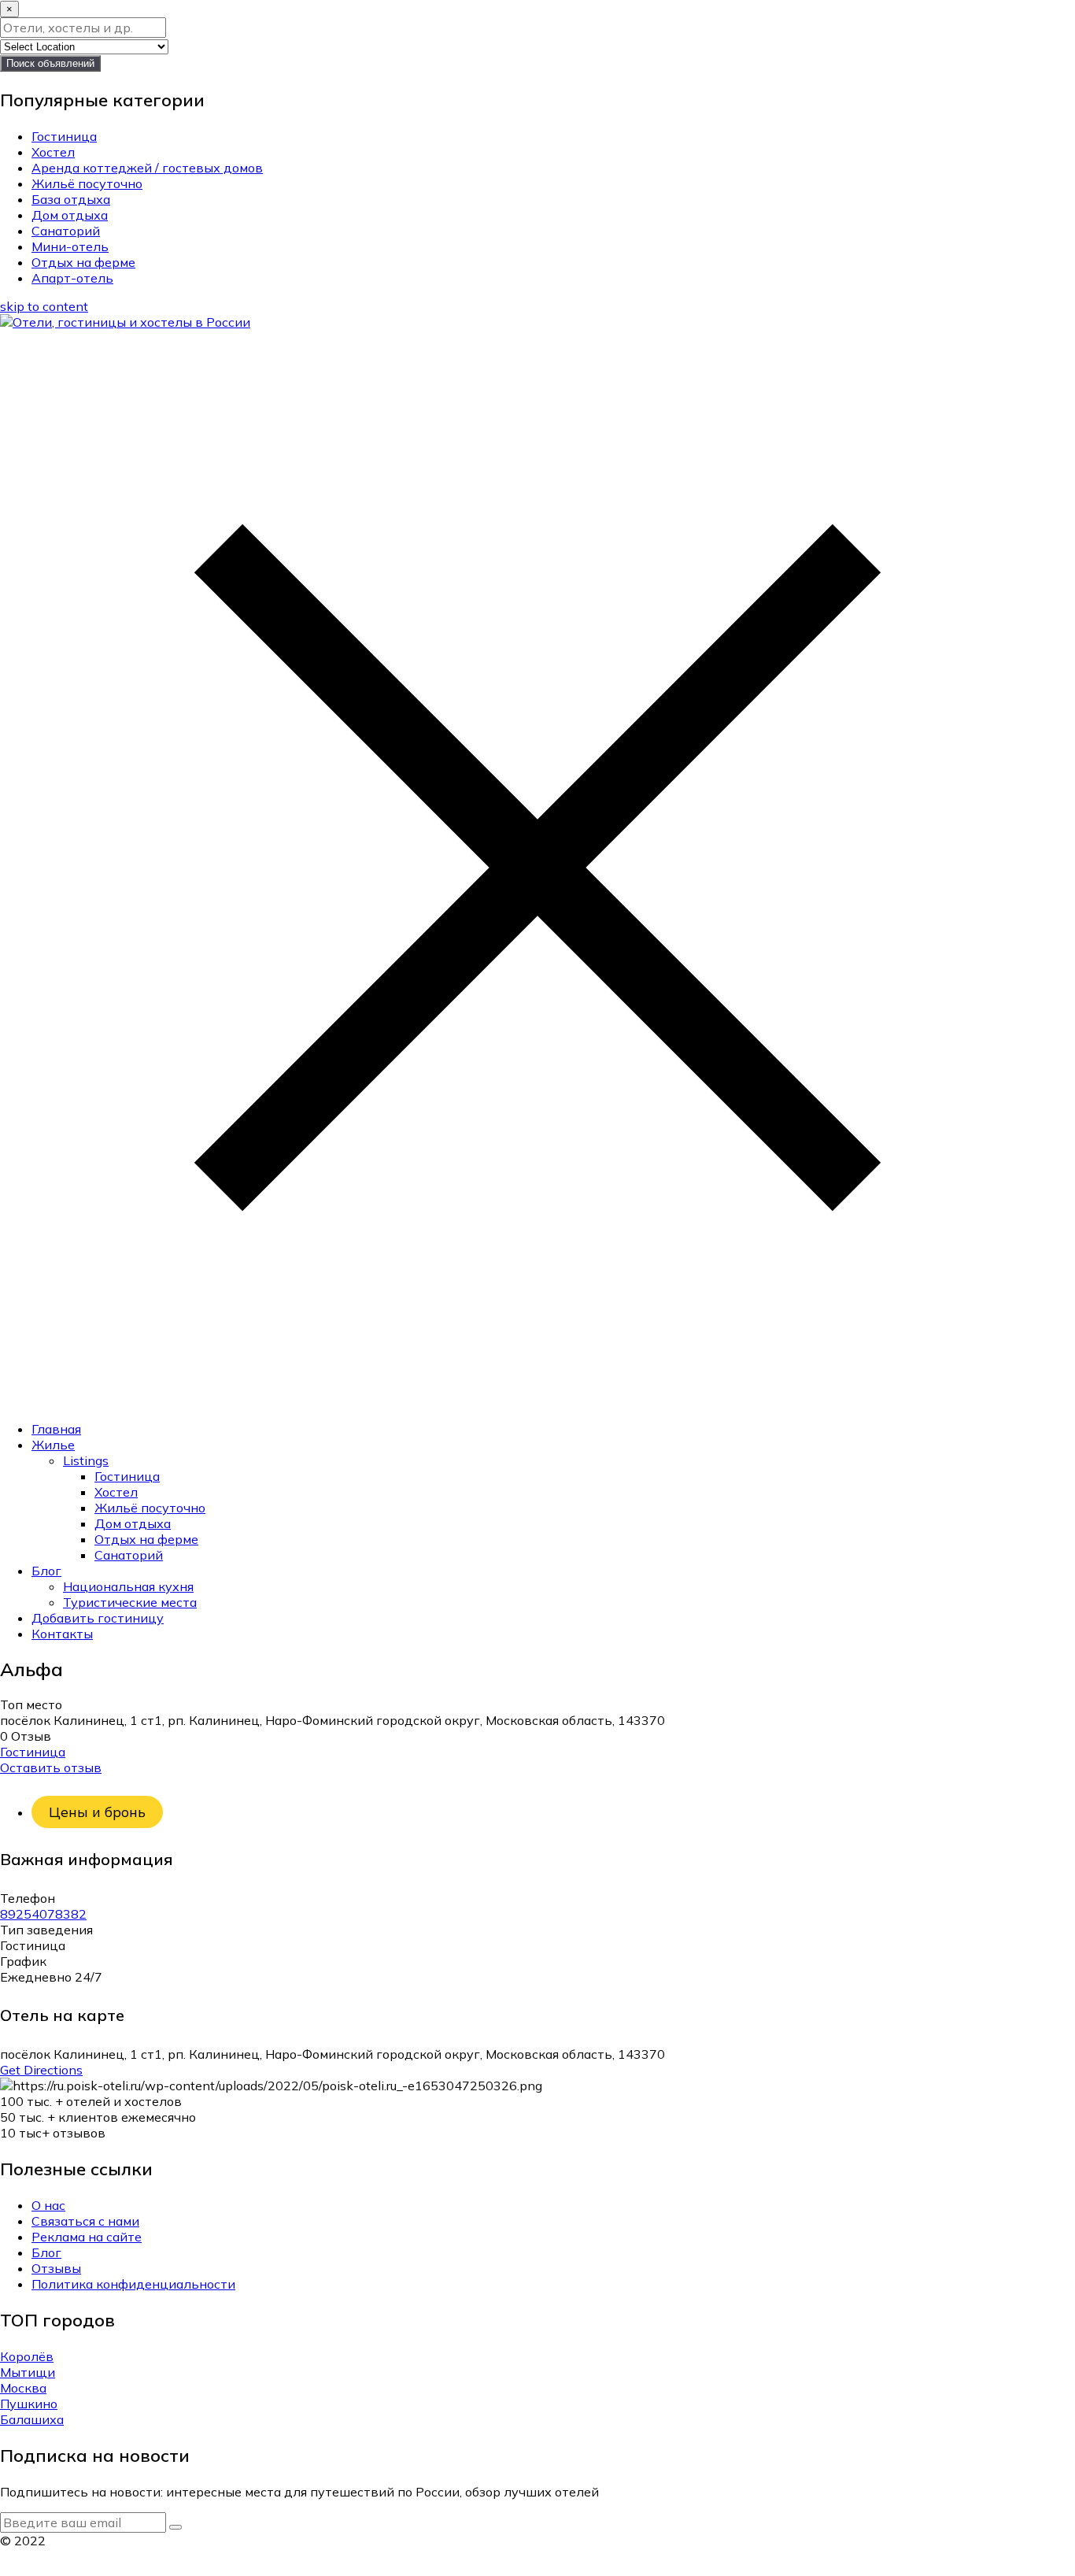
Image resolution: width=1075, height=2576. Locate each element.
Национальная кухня (128, 1586)
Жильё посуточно (87, 183)
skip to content (44, 306)
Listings (86, 1460)
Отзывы (56, 2268)
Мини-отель (70, 246)
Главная (56, 1429)
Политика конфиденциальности (133, 2284)
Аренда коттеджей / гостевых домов (147, 168)
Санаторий (66, 231)
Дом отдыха (70, 215)
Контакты (62, 1634)
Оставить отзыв (51, 1767)
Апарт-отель (72, 278)
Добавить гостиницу (98, 1618)
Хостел (53, 152)
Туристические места (130, 1602)
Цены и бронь (97, 1812)
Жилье (53, 1445)
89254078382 (43, 1914)
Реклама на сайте (87, 2237)
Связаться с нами (85, 2221)
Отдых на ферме (83, 262)
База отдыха (71, 199)
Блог (46, 1571)
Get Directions (41, 2070)
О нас (48, 2205)
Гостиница (64, 136)
